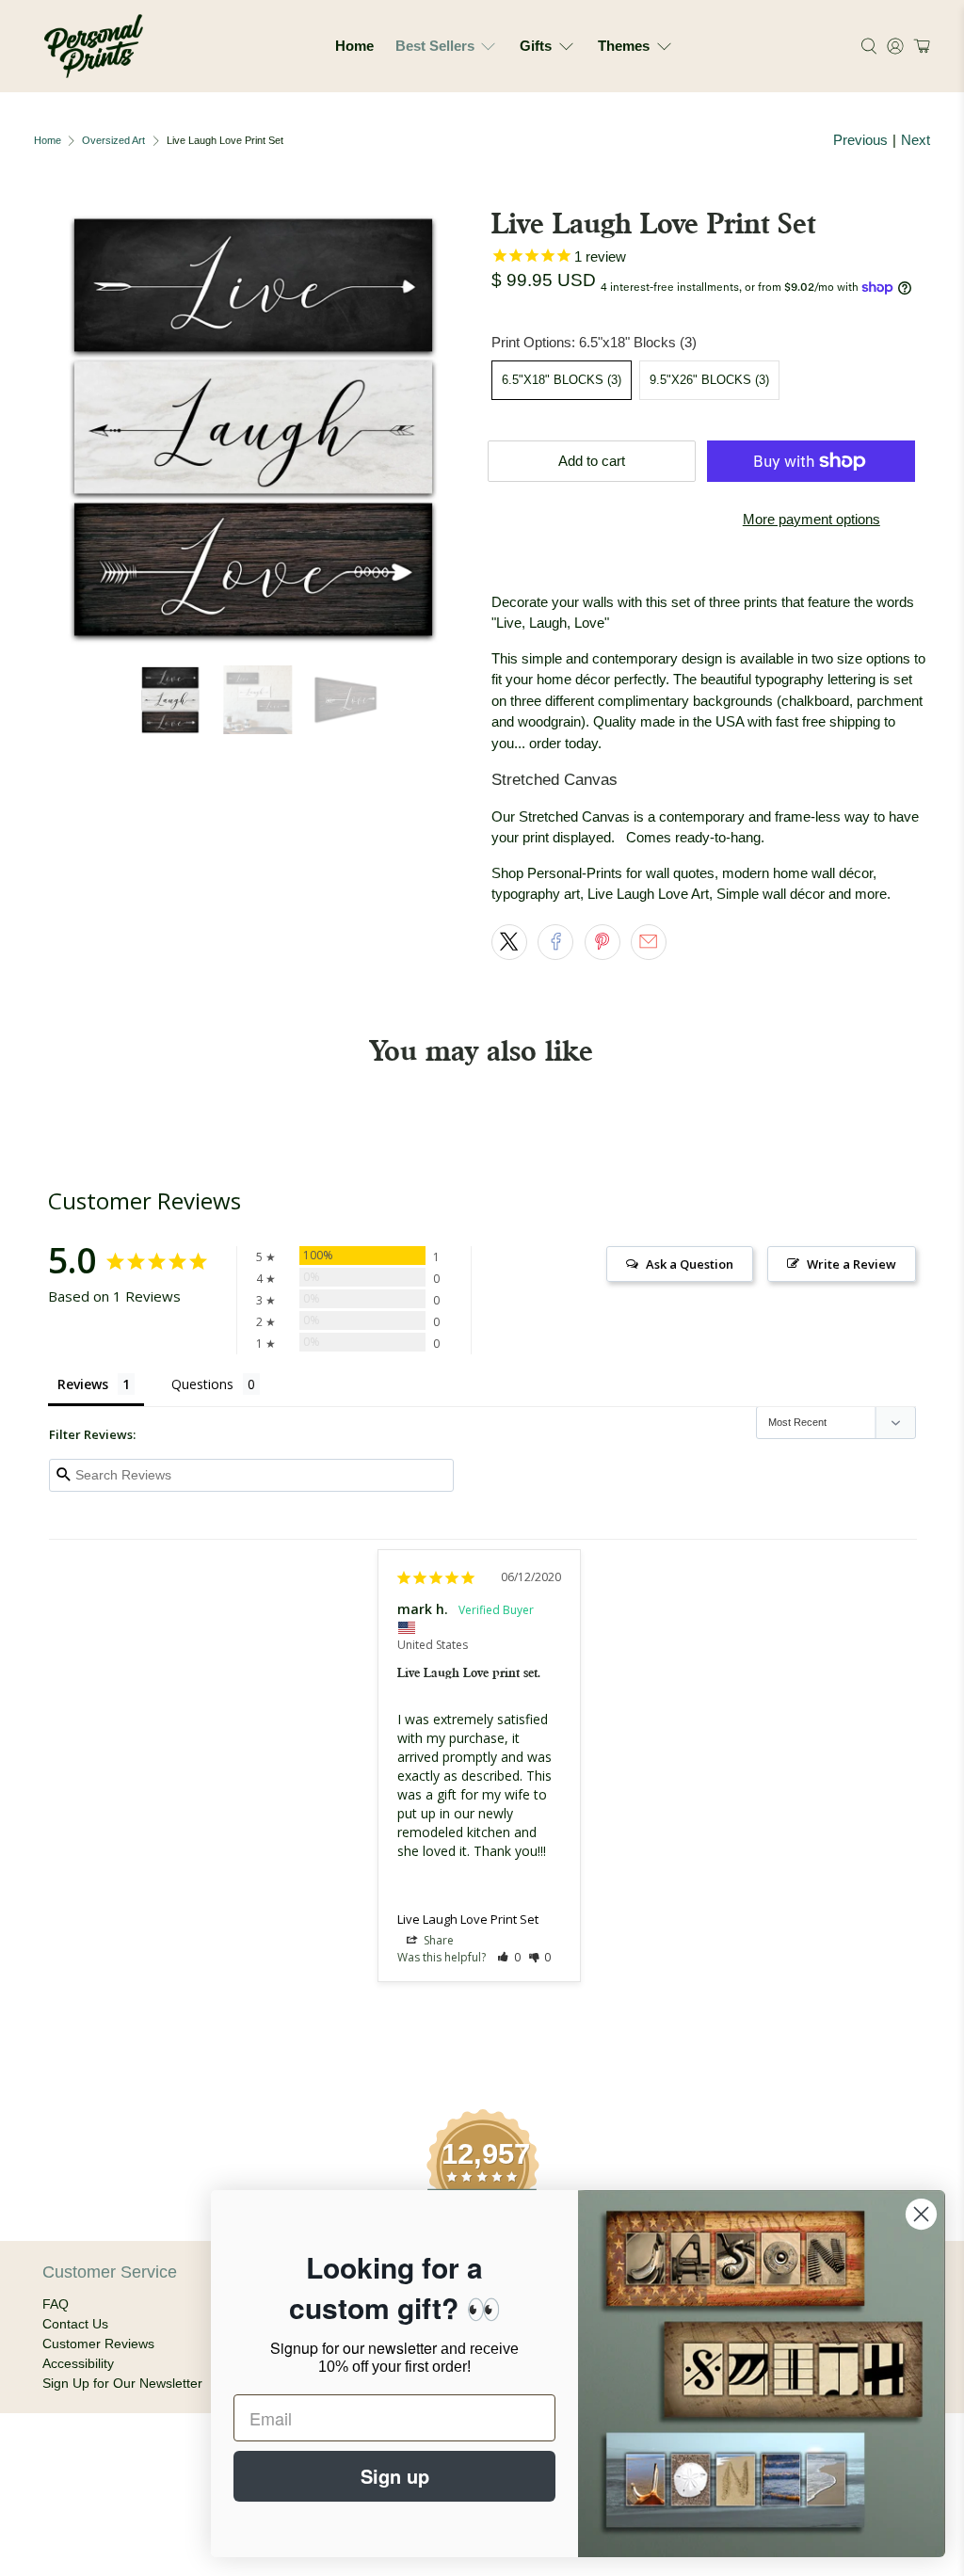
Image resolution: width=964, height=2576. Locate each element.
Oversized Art (113, 141)
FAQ (56, 2304)
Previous (860, 140)
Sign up (395, 2476)
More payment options (811, 519)
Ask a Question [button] (690, 1264)
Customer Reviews (98, 2344)
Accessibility (78, 2363)
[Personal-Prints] (94, 46)
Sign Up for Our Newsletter (122, 2383)
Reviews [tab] (83, 1384)
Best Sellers (435, 46)
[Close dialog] (921, 2214)
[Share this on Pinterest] (602, 942)
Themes (624, 46)
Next (916, 140)
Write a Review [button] (852, 1264)
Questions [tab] (202, 1384)
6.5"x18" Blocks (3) (562, 380)
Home (354, 46)
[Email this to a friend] (649, 942)
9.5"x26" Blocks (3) (709, 380)
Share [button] (437, 1940)
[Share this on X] (509, 942)
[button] (919, 46)
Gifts (536, 46)
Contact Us (75, 2324)
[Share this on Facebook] (555, 942)
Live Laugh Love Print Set (468, 1919)
